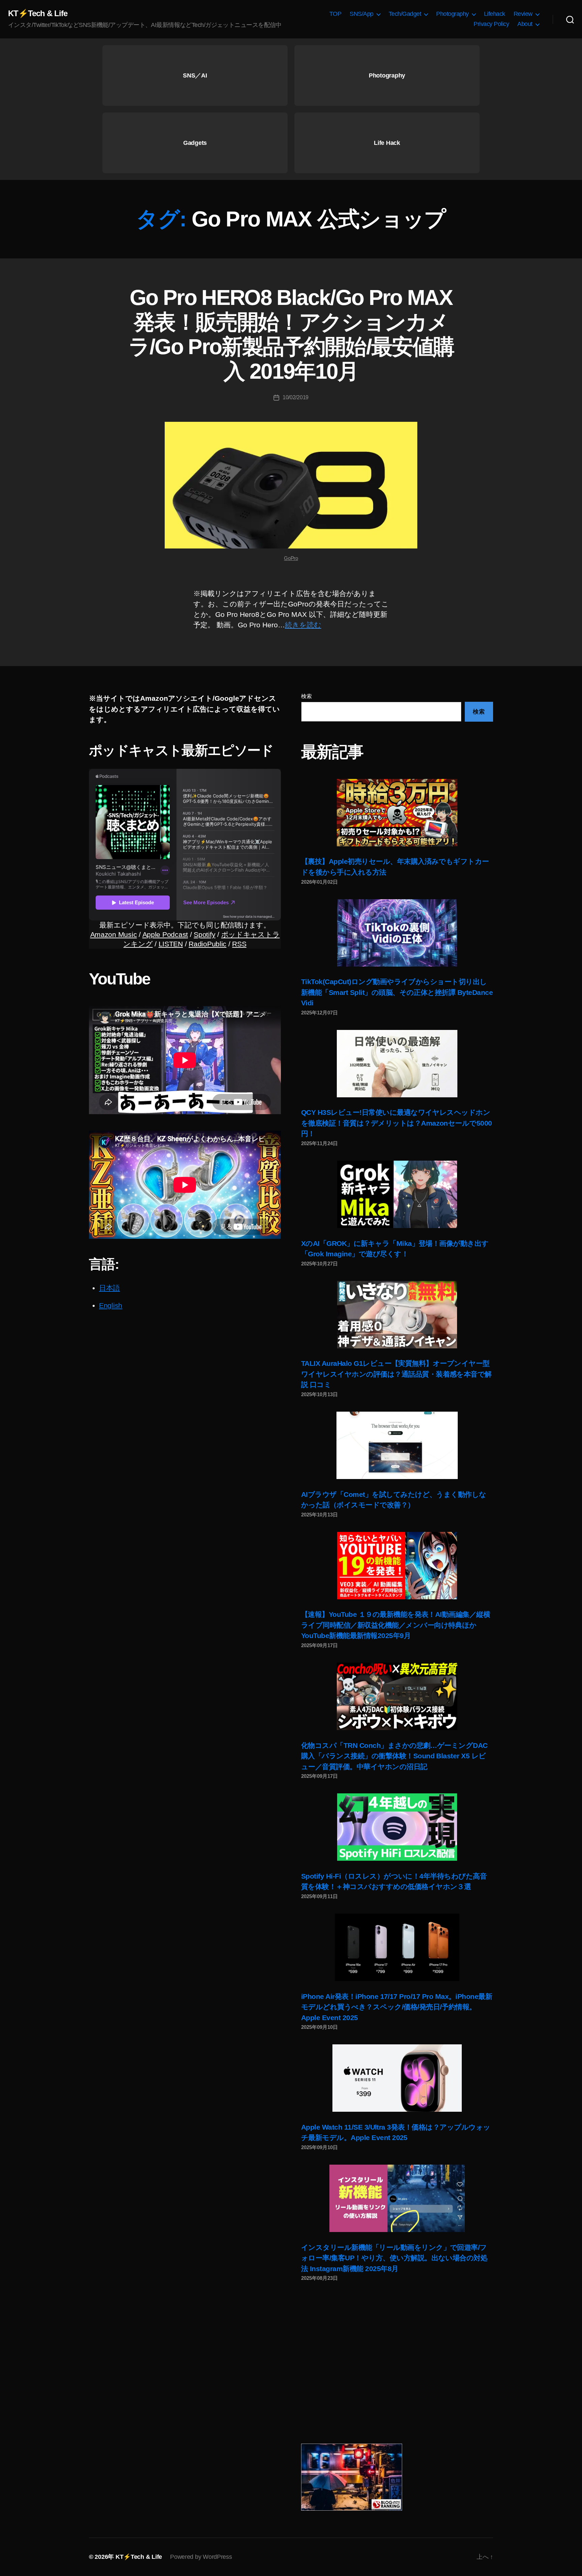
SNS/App (362, 14)
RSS (239, 944)
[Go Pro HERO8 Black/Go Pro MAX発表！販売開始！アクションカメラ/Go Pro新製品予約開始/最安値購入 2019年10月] (291, 485)
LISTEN (171, 944)
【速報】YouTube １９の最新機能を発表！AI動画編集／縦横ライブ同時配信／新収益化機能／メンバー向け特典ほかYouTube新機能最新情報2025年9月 (396, 1625)
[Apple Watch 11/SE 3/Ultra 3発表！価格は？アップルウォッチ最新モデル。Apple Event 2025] (397, 2078)
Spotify (204, 934)
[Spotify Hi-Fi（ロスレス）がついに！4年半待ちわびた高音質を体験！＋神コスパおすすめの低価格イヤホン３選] (397, 1827)
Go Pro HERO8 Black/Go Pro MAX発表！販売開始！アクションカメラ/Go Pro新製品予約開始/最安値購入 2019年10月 (291, 334)
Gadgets (195, 143)
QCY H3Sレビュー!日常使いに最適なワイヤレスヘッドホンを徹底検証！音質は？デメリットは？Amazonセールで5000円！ (397, 1123)
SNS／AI (195, 75)
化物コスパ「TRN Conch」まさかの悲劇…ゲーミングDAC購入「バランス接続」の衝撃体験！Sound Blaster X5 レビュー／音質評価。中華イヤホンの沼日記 (394, 1756)
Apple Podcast (165, 934)
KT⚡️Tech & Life (38, 13)
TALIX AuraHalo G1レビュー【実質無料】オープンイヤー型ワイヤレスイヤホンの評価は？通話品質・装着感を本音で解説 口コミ (396, 1374)
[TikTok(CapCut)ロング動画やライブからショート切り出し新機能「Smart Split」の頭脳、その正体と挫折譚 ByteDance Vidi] (397, 933)
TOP (335, 14)
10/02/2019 (296, 397)
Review (523, 14)
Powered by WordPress (201, 2557)
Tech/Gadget (405, 14)
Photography (452, 14)
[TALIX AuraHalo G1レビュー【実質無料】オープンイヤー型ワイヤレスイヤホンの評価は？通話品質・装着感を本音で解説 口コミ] (397, 1315)
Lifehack (495, 14)
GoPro (291, 558)
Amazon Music (114, 934)
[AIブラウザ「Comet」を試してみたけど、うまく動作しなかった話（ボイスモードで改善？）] (397, 1445)
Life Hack (387, 143)
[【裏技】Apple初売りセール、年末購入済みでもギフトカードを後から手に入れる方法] (397, 813)
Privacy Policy (491, 24)
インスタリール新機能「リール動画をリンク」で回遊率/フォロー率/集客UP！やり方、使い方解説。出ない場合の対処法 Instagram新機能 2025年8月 (394, 2258)
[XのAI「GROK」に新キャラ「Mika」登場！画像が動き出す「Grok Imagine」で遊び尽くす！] (397, 1194)
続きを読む (303, 625)
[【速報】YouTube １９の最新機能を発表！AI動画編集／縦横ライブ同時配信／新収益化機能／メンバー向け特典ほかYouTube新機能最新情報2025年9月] (397, 1566)
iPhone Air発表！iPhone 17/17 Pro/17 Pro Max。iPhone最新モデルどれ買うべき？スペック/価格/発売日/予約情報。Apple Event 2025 (397, 2007)
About (525, 24)
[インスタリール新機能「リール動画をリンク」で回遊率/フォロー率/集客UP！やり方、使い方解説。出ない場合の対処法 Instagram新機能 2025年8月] (397, 2198)
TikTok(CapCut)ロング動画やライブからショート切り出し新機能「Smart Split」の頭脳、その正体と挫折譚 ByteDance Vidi (397, 992)
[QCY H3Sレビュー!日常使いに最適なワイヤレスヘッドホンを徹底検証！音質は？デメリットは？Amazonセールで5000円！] (397, 1064)
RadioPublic (207, 944)
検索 (306, 696)
